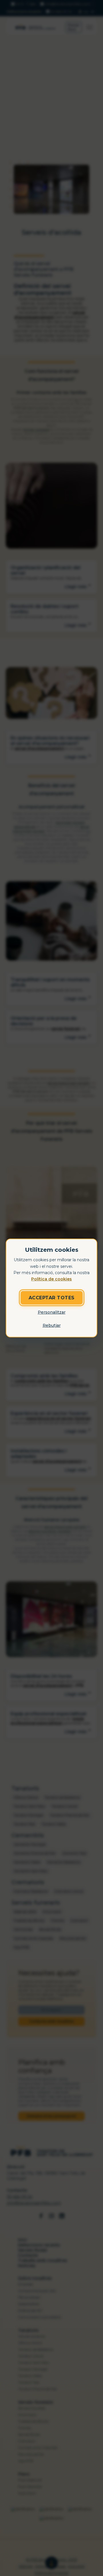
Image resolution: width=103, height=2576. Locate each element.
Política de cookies (51, 1279)
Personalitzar (52, 1312)
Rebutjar (52, 1325)
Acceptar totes (52, 1298)
